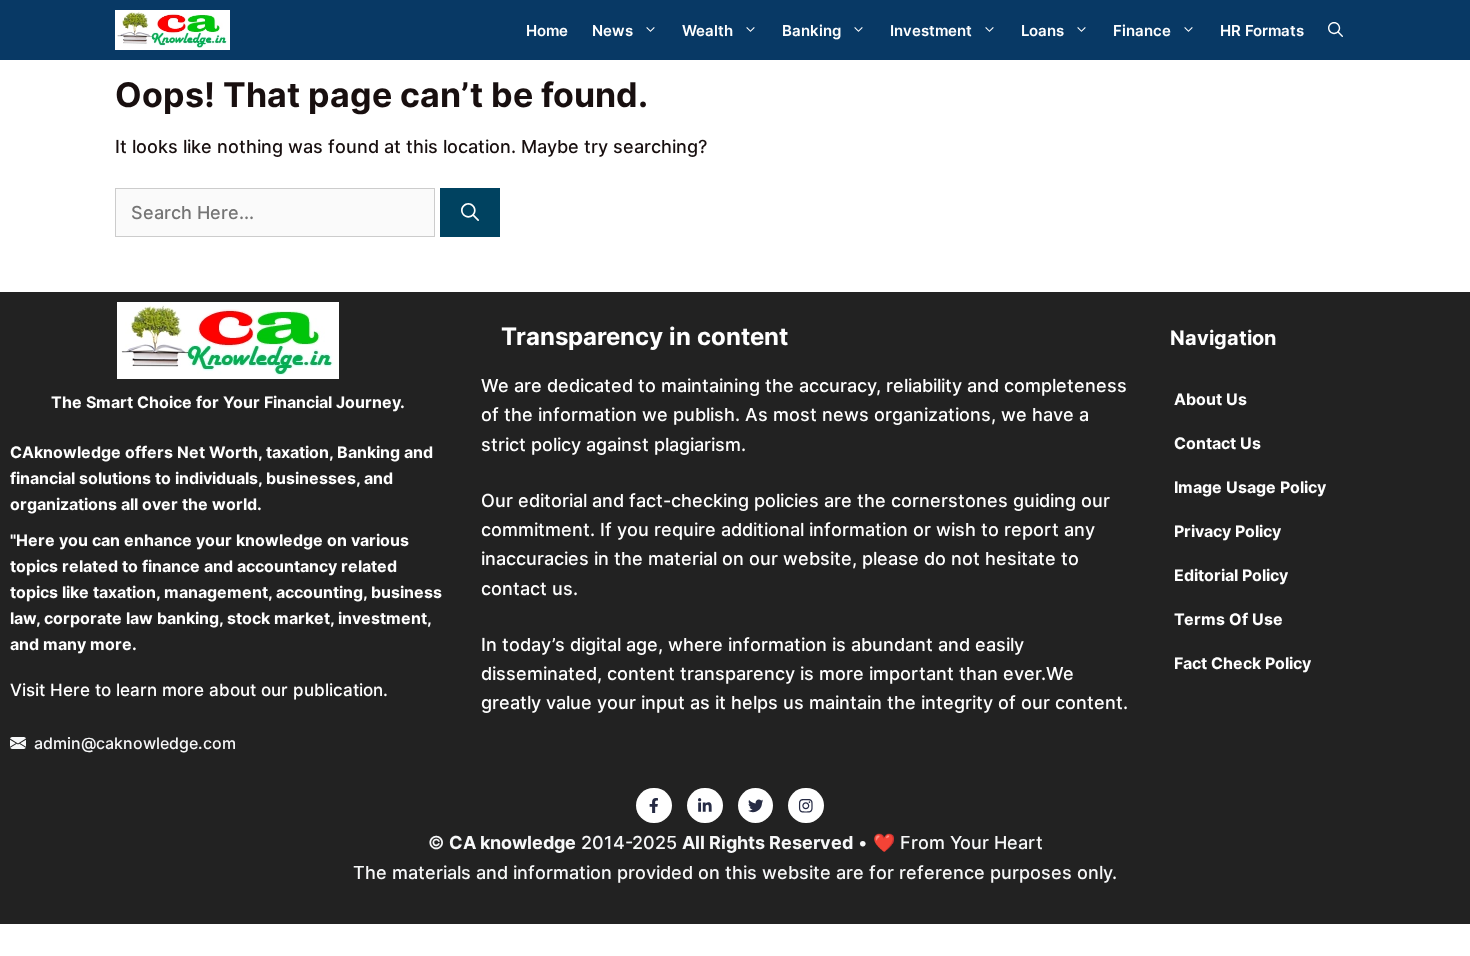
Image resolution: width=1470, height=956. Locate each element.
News (612, 30)
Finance (1142, 30)
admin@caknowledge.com (135, 743)
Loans (1042, 30)
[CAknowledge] (172, 30)
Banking (811, 30)
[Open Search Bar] (1335, 30)
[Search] (470, 212)
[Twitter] (654, 806)
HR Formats (1262, 30)
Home (547, 30)
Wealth (707, 30)
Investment (931, 30)
